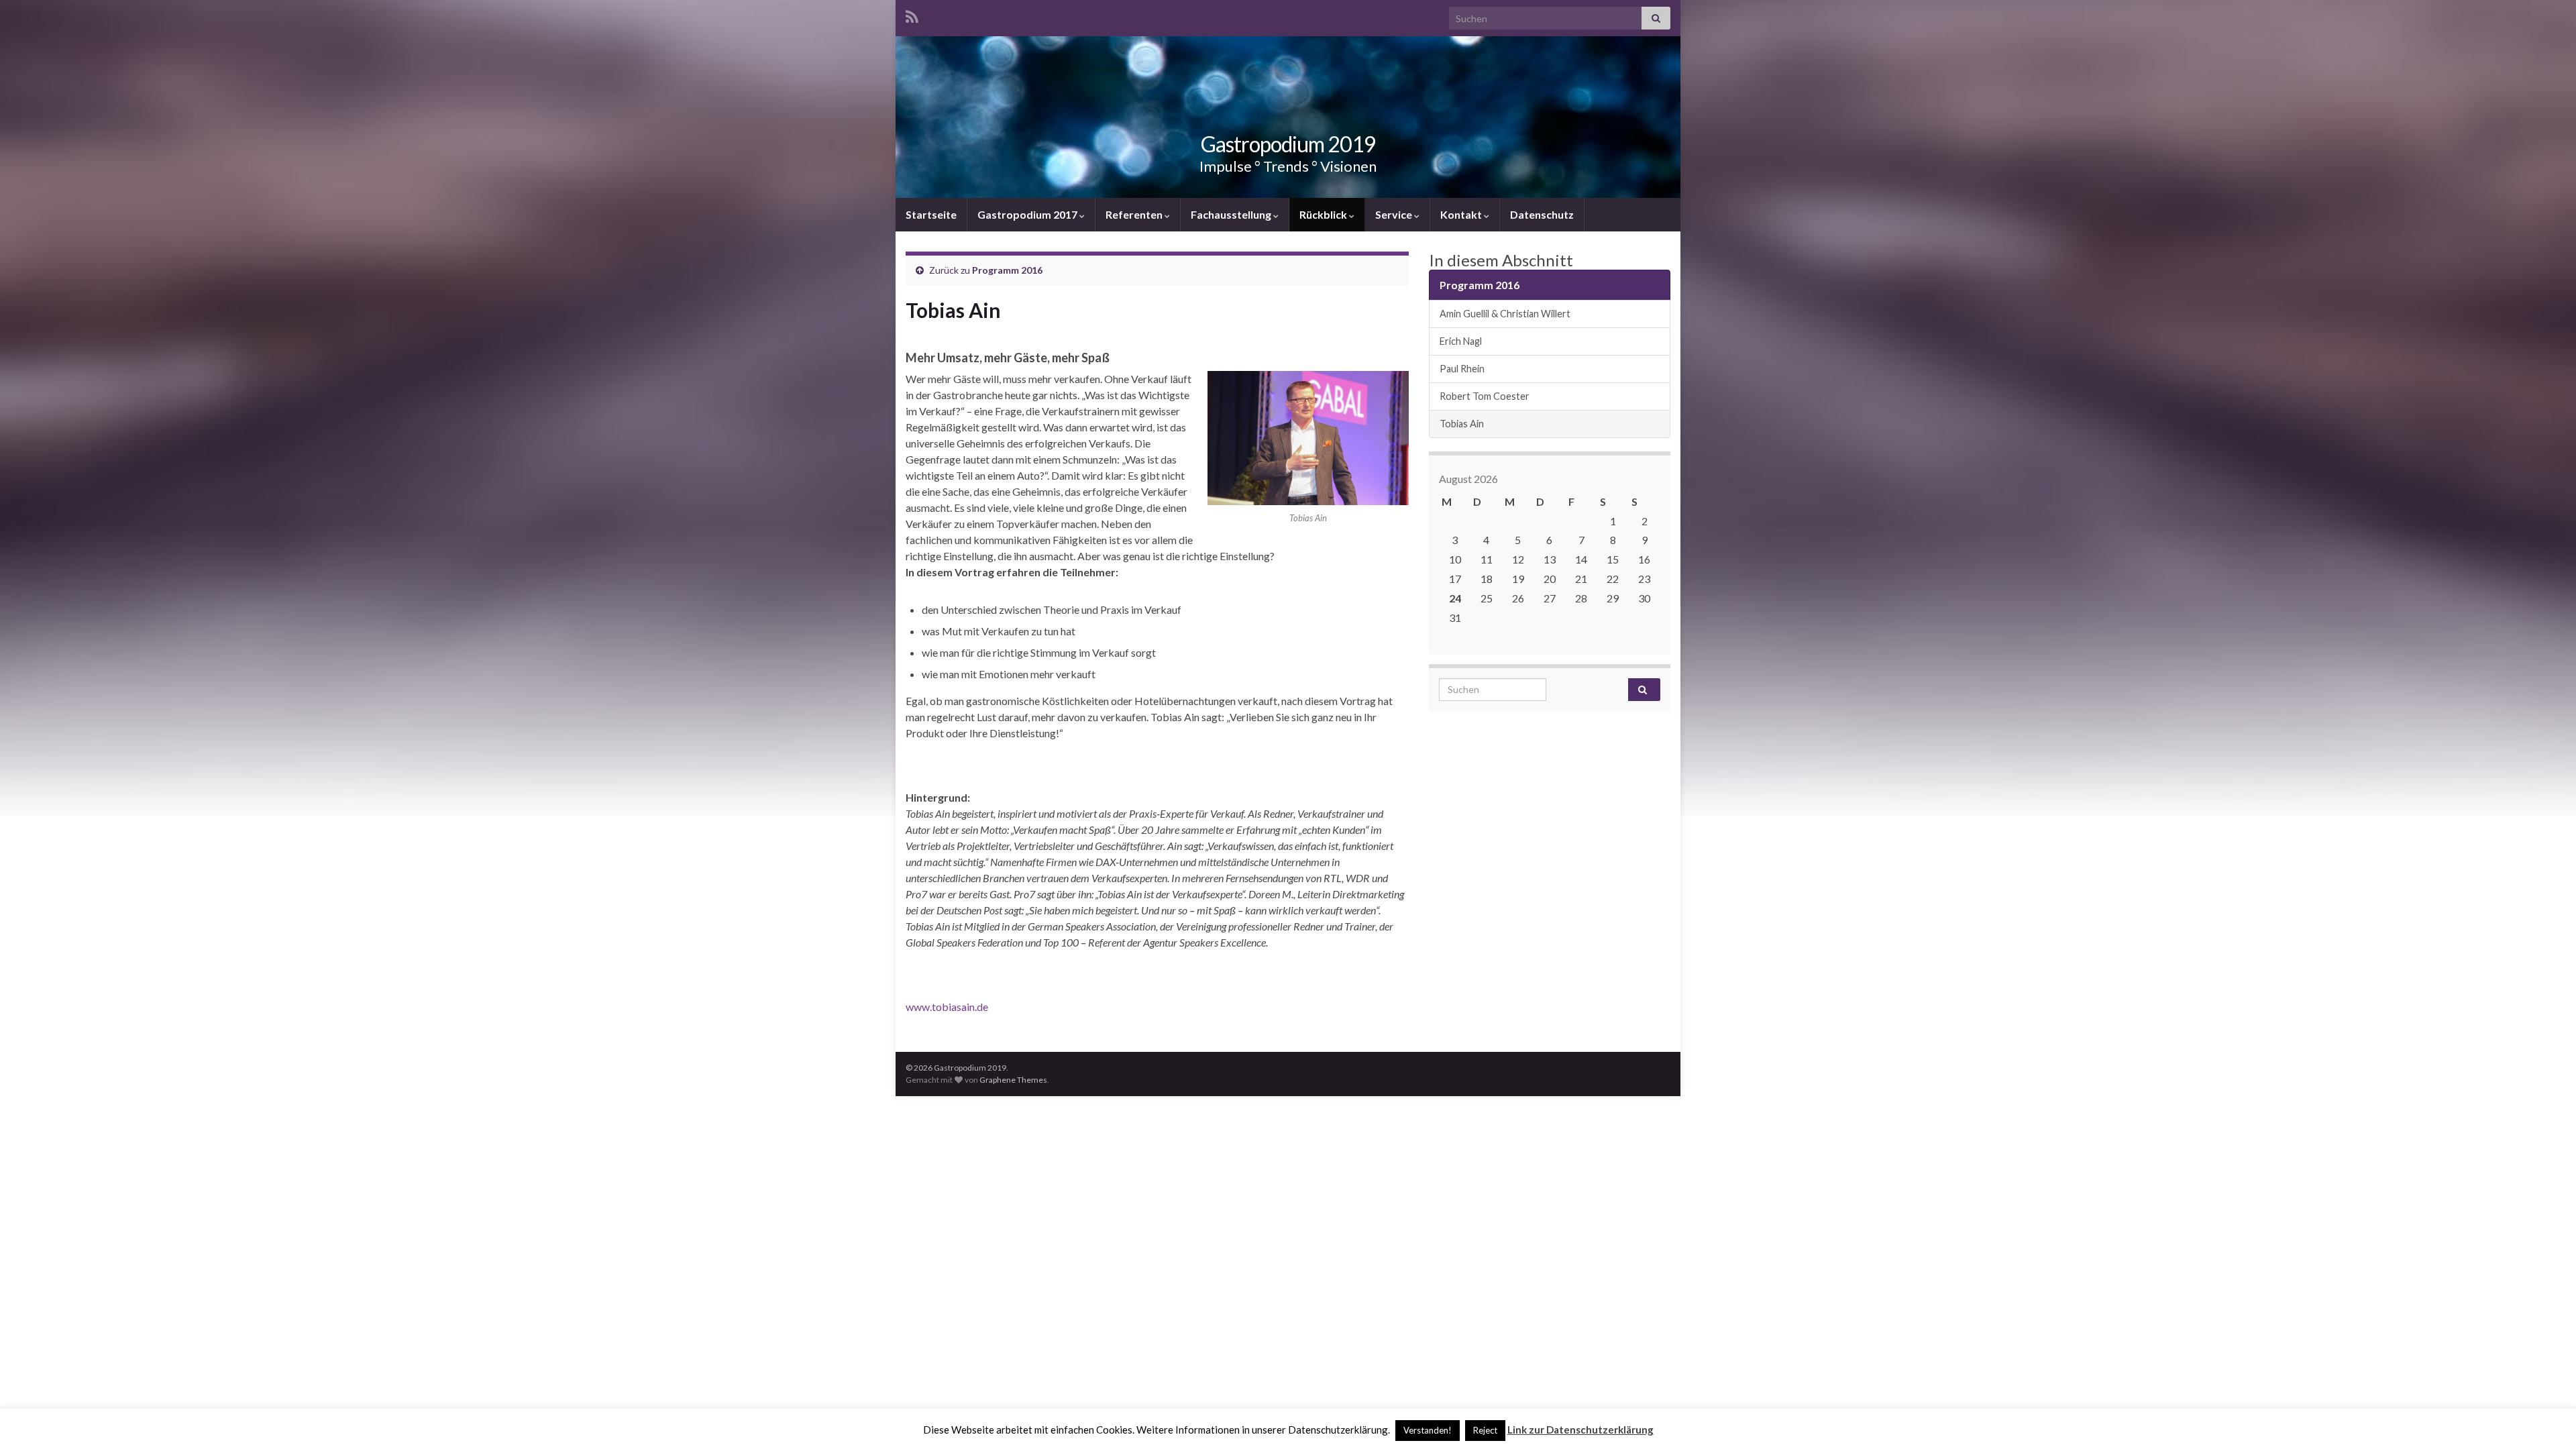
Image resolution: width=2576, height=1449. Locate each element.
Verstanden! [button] (1428, 1430)
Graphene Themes (1013, 1080)
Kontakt (1462, 214)
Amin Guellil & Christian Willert (1505, 314)
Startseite (931, 214)
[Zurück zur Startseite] (1288, 117)
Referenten (1135, 214)
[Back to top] (2546, 1419)
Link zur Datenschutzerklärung (1580, 1430)
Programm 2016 (1007, 270)
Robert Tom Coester (1485, 396)
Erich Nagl (1461, 341)
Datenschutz (1542, 214)
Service (1395, 214)
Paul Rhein (1462, 369)
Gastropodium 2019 (1288, 144)
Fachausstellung (1232, 214)
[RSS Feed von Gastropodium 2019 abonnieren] (912, 14)
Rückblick (1324, 214)
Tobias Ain (1462, 424)
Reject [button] (1485, 1430)
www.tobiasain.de (947, 1007)
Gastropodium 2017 (1028, 214)
